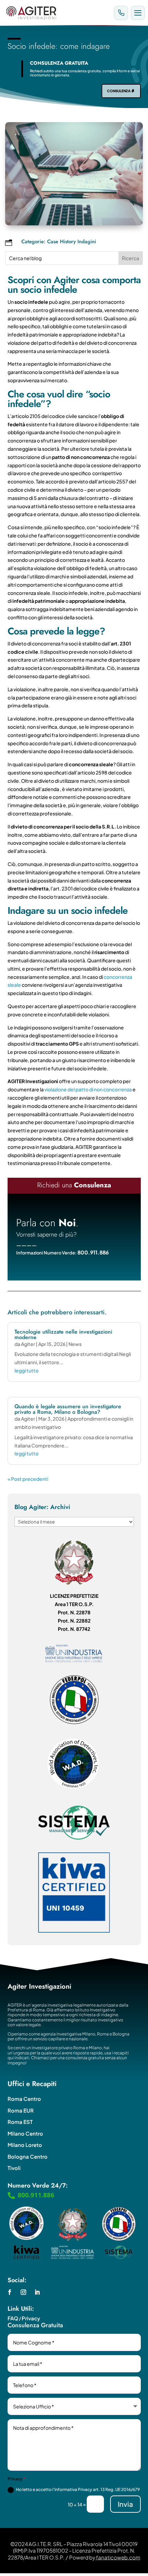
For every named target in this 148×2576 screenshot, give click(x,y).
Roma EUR (21, 2110)
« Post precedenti (28, 1479)
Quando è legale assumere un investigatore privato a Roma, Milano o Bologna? (68, 1409)
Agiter (28, 1344)
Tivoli (14, 2168)
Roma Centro (24, 2099)
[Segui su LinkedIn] (37, 2292)
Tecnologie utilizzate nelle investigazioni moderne (63, 1334)
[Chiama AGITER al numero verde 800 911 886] (121, 13)
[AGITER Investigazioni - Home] (57, 13)
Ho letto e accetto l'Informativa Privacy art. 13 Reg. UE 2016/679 (78, 2489)
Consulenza (119, 91)
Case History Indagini (72, 242)
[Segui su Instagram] (23, 2292)
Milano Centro (25, 2133)
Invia (125, 2504)
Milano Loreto (25, 2145)
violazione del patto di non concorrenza (88, 1089)
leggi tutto (27, 1370)
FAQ (13, 2318)
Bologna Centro (28, 2156)
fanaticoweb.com (118, 2557)
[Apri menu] (138, 13)
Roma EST (20, 2122)
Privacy (31, 2318)
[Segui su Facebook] (10, 2292)
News (75, 1344)
